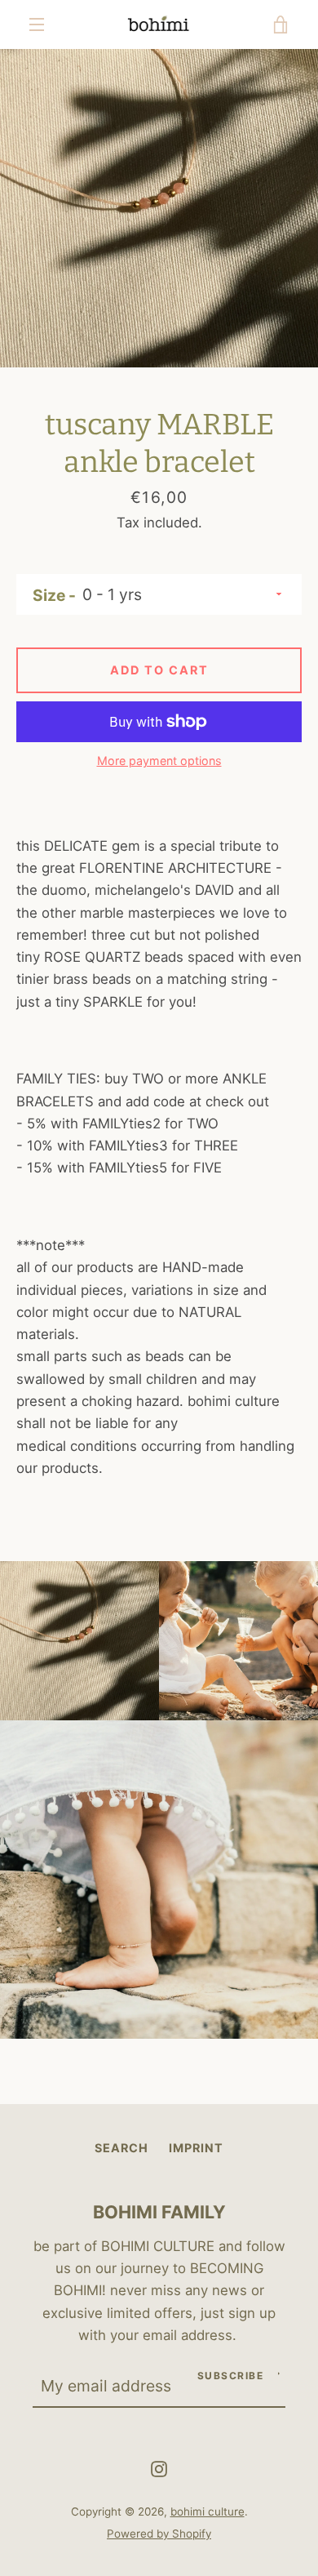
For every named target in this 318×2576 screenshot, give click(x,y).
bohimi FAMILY (159, 2212)
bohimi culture (208, 2511)
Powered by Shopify (159, 2534)
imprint (196, 2148)
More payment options (159, 761)
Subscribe (231, 2376)
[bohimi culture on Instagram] (159, 2467)
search (121, 2148)
